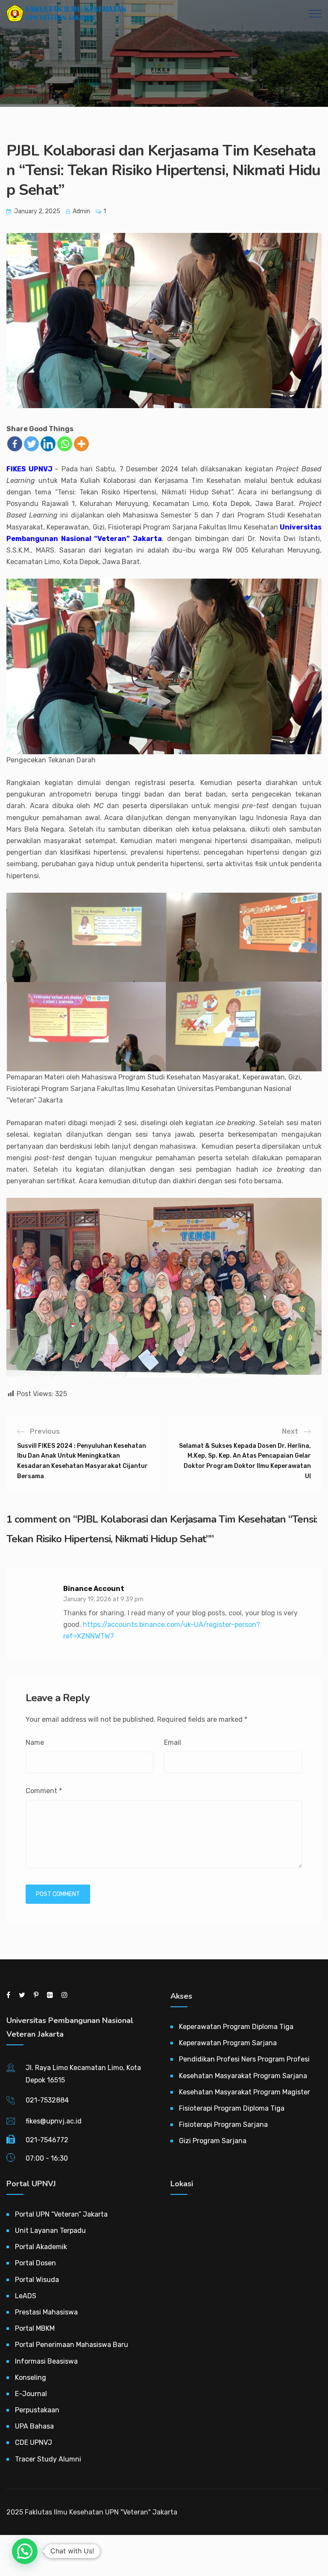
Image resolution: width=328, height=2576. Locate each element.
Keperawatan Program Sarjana (228, 2043)
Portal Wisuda (37, 2280)
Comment (44, 1791)
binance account (94, 1589)
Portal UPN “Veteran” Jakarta (61, 2214)
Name (35, 1742)
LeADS (26, 2296)
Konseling (31, 2378)
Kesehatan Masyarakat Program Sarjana (243, 2076)
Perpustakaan (37, 2410)
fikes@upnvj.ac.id (54, 2121)
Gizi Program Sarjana (213, 2141)
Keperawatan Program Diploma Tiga (236, 2027)
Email (173, 1742)
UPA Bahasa (34, 2426)
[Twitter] (31, 444)
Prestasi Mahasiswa (46, 2312)
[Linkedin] (48, 444)
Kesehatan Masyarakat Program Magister (245, 2092)
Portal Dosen (35, 2263)
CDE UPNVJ (34, 2442)
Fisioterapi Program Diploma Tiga (232, 2108)
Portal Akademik (41, 2247)
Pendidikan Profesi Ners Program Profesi (244, 2059)
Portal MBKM (35, 2328)
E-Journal (31, 2394)
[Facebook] (15, 444)
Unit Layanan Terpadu (50, 2230)
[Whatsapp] (65, 444)
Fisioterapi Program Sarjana (223, 2125)
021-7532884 (47, 2100)
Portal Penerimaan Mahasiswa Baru (72, 2345)
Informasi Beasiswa (46, 2361)
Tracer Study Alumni (48, 2459)
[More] (81, 444)
